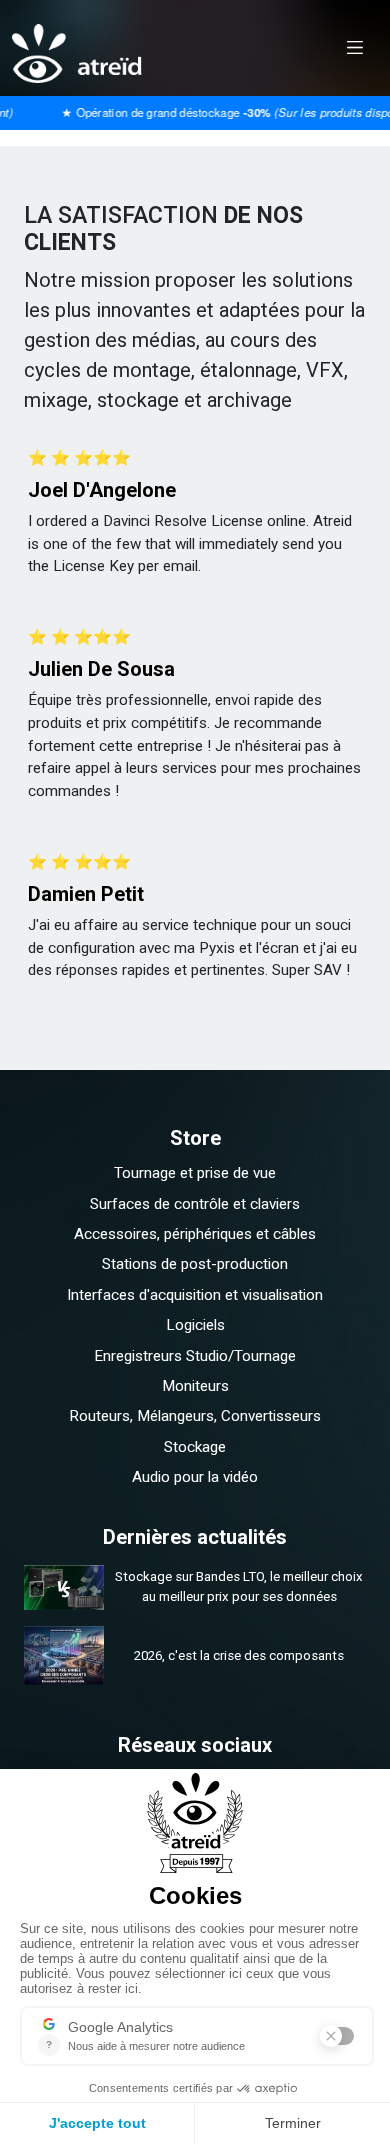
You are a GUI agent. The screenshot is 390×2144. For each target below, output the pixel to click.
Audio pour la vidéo (195, 1477)
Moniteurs (195, 1386)
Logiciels (195, 1325)
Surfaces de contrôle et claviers (195, 1204)
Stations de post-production (195, 1264)
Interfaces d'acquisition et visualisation (195, 1295)
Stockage (195, 1447)
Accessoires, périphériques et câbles (195, 1234)
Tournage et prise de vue (195, 1173)
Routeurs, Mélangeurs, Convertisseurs (195, 1416)
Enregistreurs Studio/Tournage (195, 1356)
